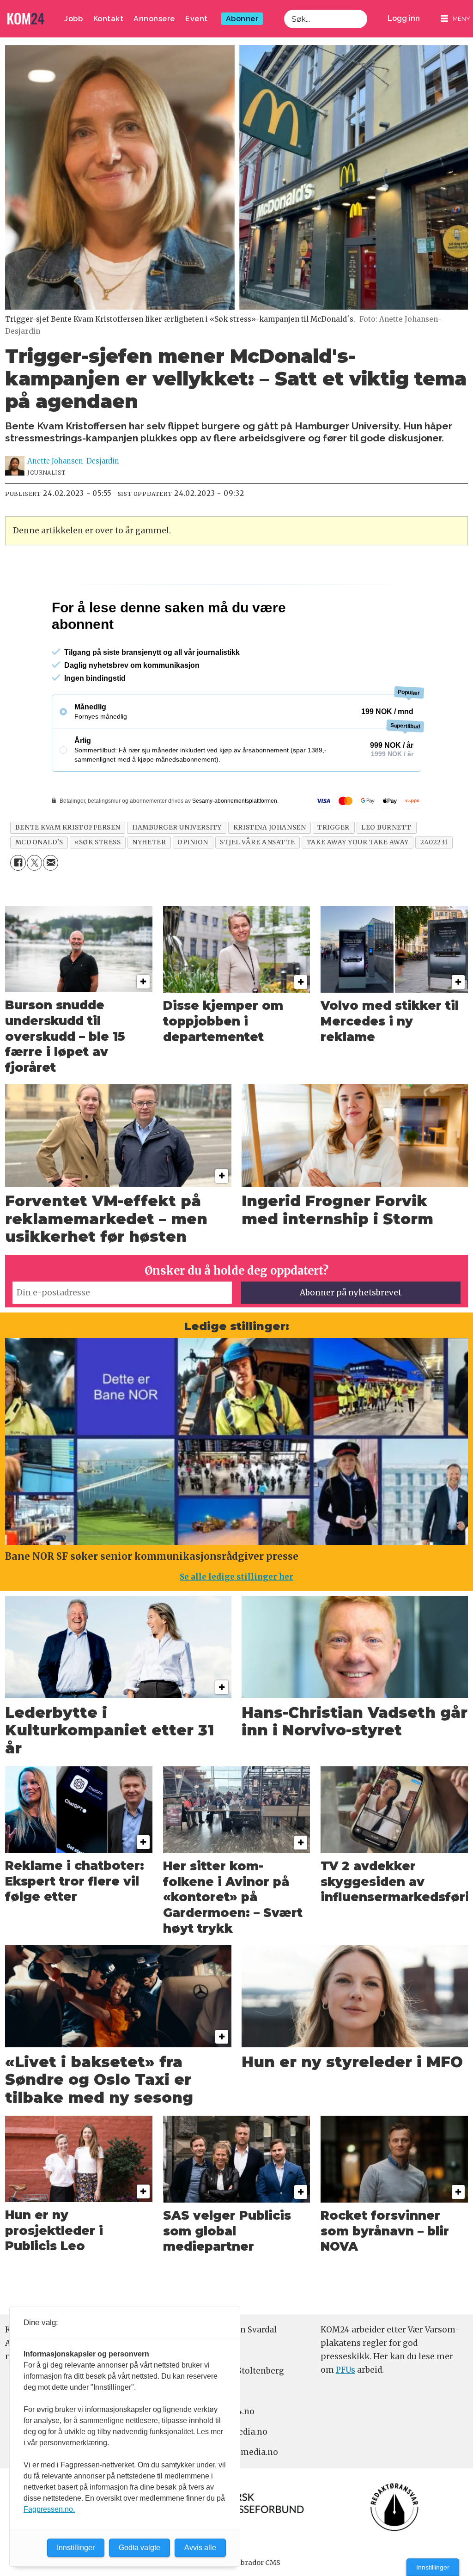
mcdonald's (39, 882)
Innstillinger (433, 2567)
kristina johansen (270, 867)
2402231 (434, 882)
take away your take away (358, 882)
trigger (334, 867)
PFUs (346, 2410)
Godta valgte (139, 2548)
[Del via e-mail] (51, 902)
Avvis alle (200, 2548)
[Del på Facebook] (18, 902)
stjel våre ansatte (258, 882)
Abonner (242, 19)
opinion (193, 882)
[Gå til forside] (26, 19)
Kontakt (109, 19)
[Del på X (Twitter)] (34, 902)
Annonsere (154, 19)
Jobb (73, 19)
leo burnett (386, 867)
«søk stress (97, 882)
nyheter (149, 882)
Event (197, 19)
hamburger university (177, 867)
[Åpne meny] (455, 19)
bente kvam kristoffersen (68, 867)
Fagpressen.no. (49, 2509)
